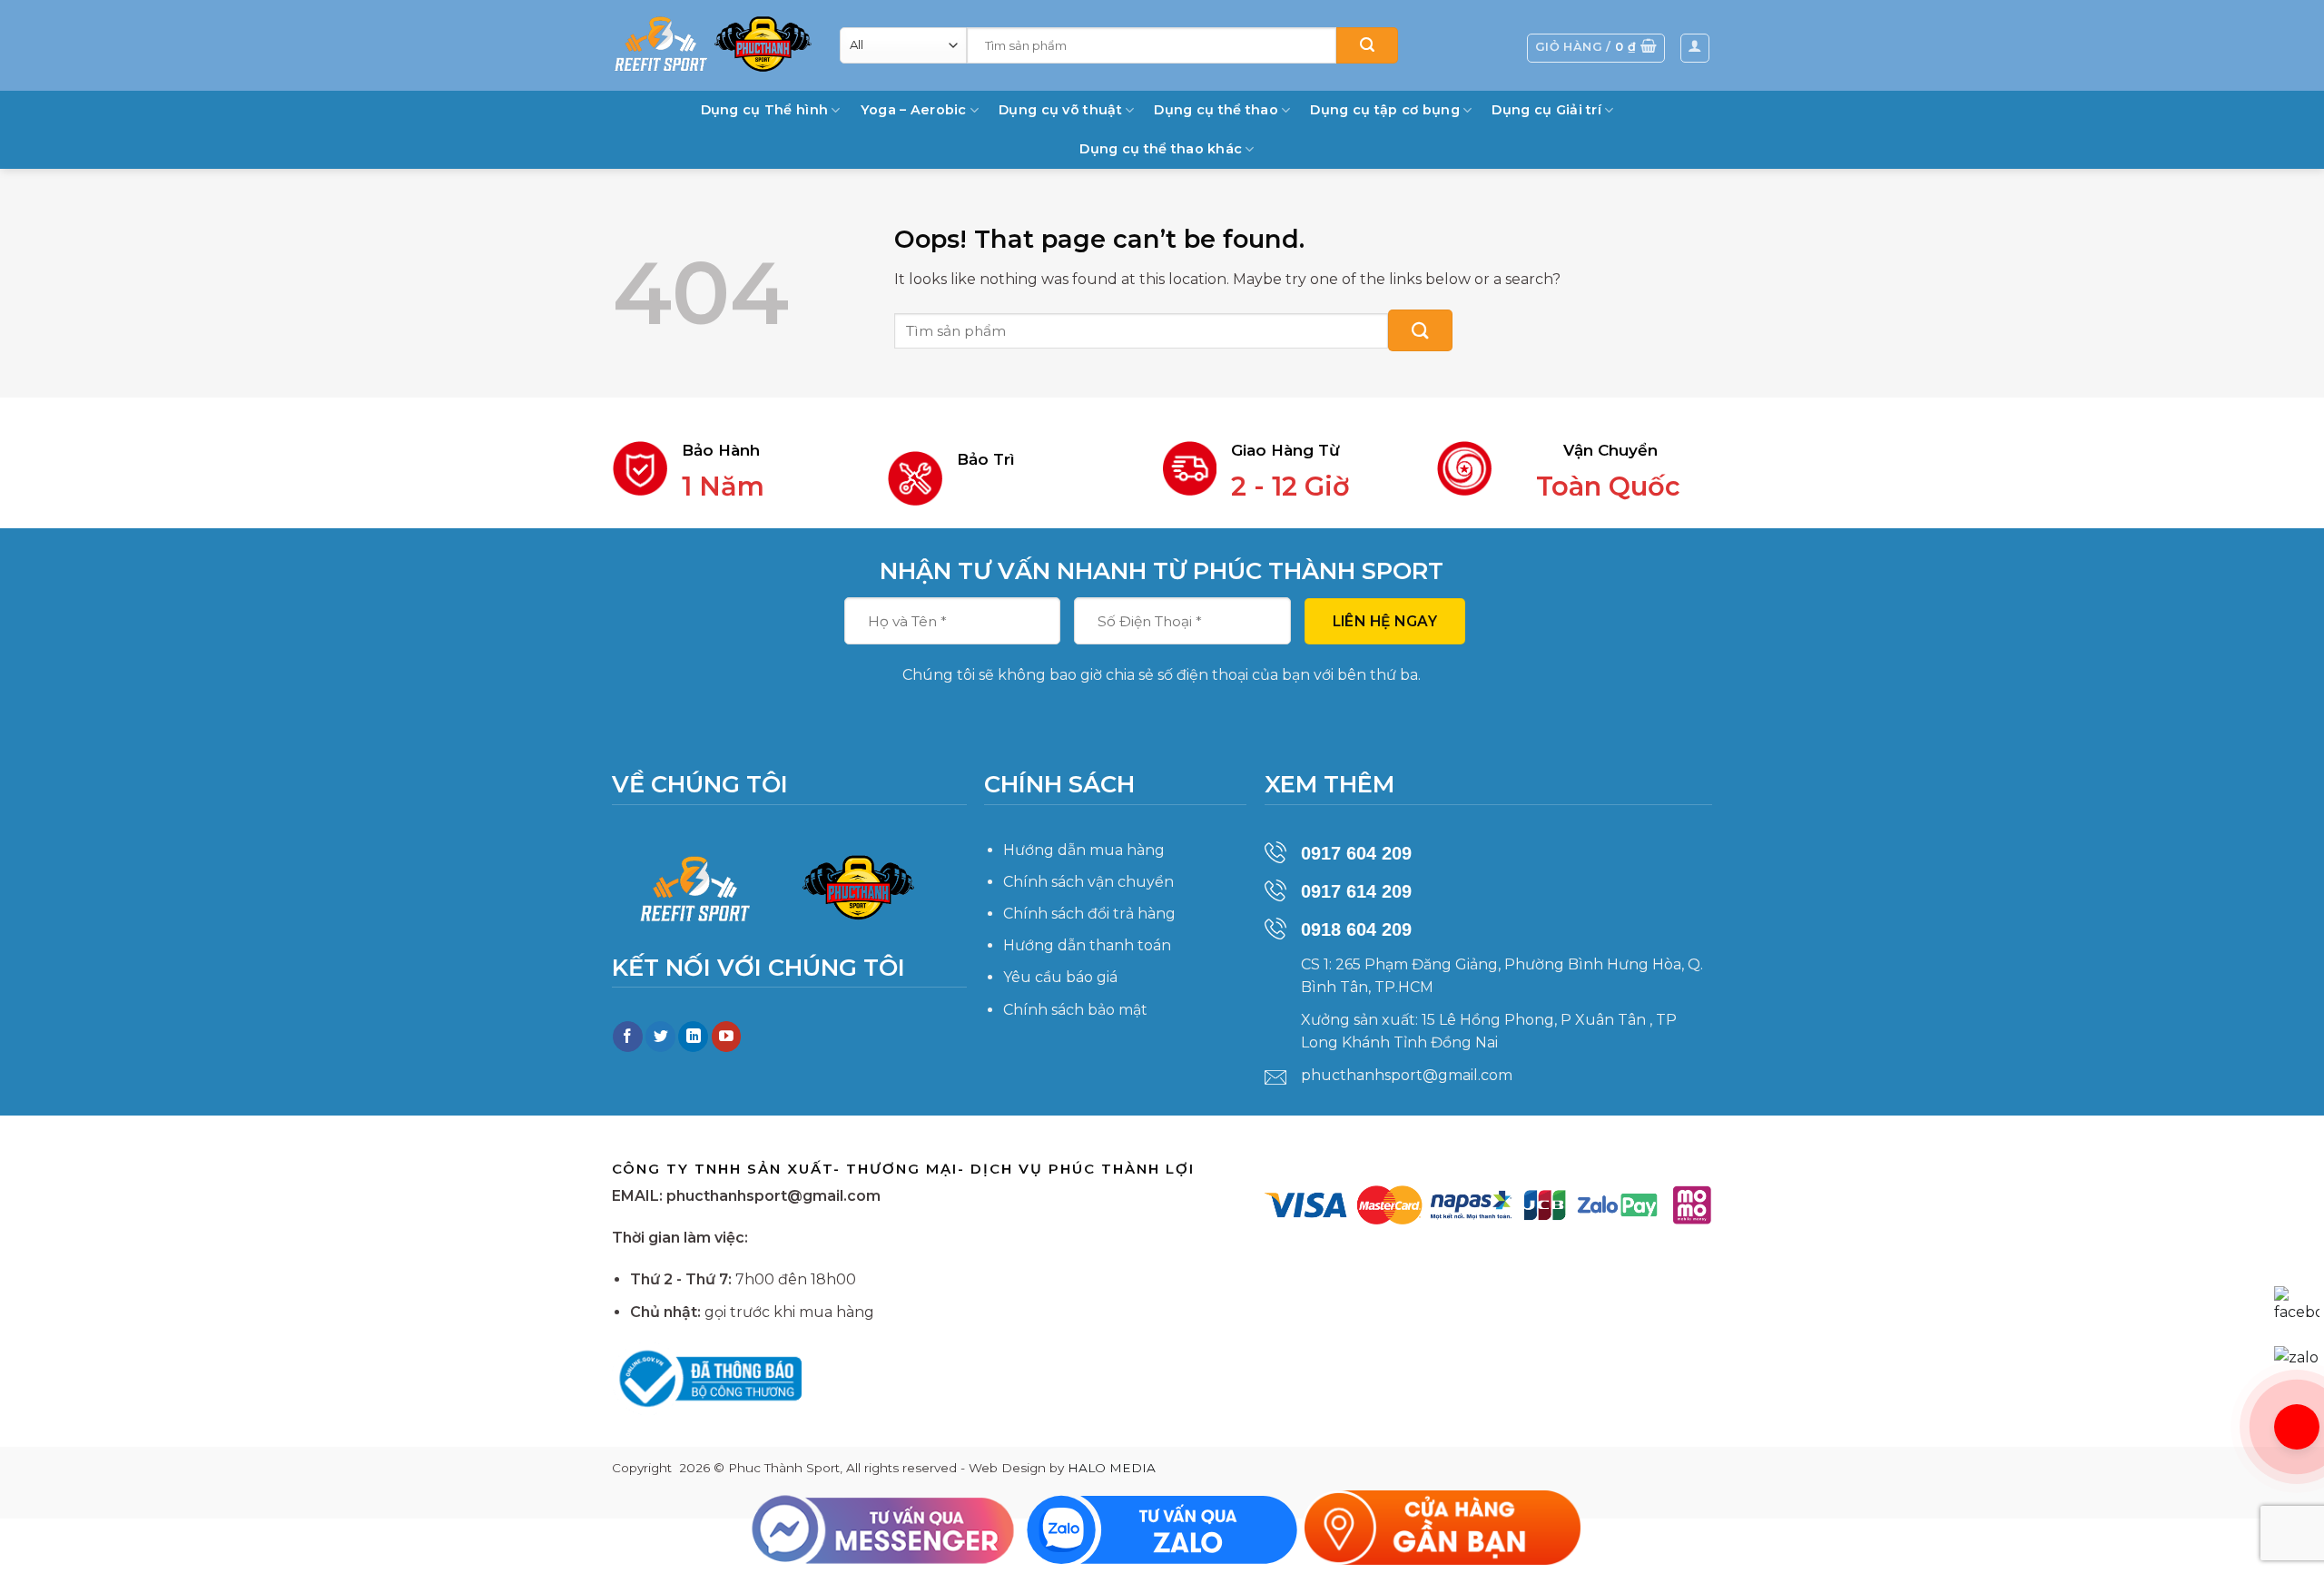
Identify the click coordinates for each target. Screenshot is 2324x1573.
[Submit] (1367, 45)
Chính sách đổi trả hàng (1089, 914)
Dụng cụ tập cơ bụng (1384, 110)
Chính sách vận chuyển (1088, 882)
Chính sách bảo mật (1075, 1010)
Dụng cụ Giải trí (1546, 110)
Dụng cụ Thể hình (765, 110)
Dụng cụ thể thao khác (1161, 149)
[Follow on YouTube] (727, 1037)
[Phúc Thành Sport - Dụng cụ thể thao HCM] (713, 44)
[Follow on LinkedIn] (693, 1037)
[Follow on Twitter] (660, 1037)
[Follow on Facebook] (628, 1037)
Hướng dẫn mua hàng (1084, 850)
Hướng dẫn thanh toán (1087, 945)
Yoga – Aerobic (914, 110)
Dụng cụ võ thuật (1060, 110)
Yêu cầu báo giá (1060, 977)
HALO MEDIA (1112, 1468)
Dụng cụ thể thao (1216, 110)
